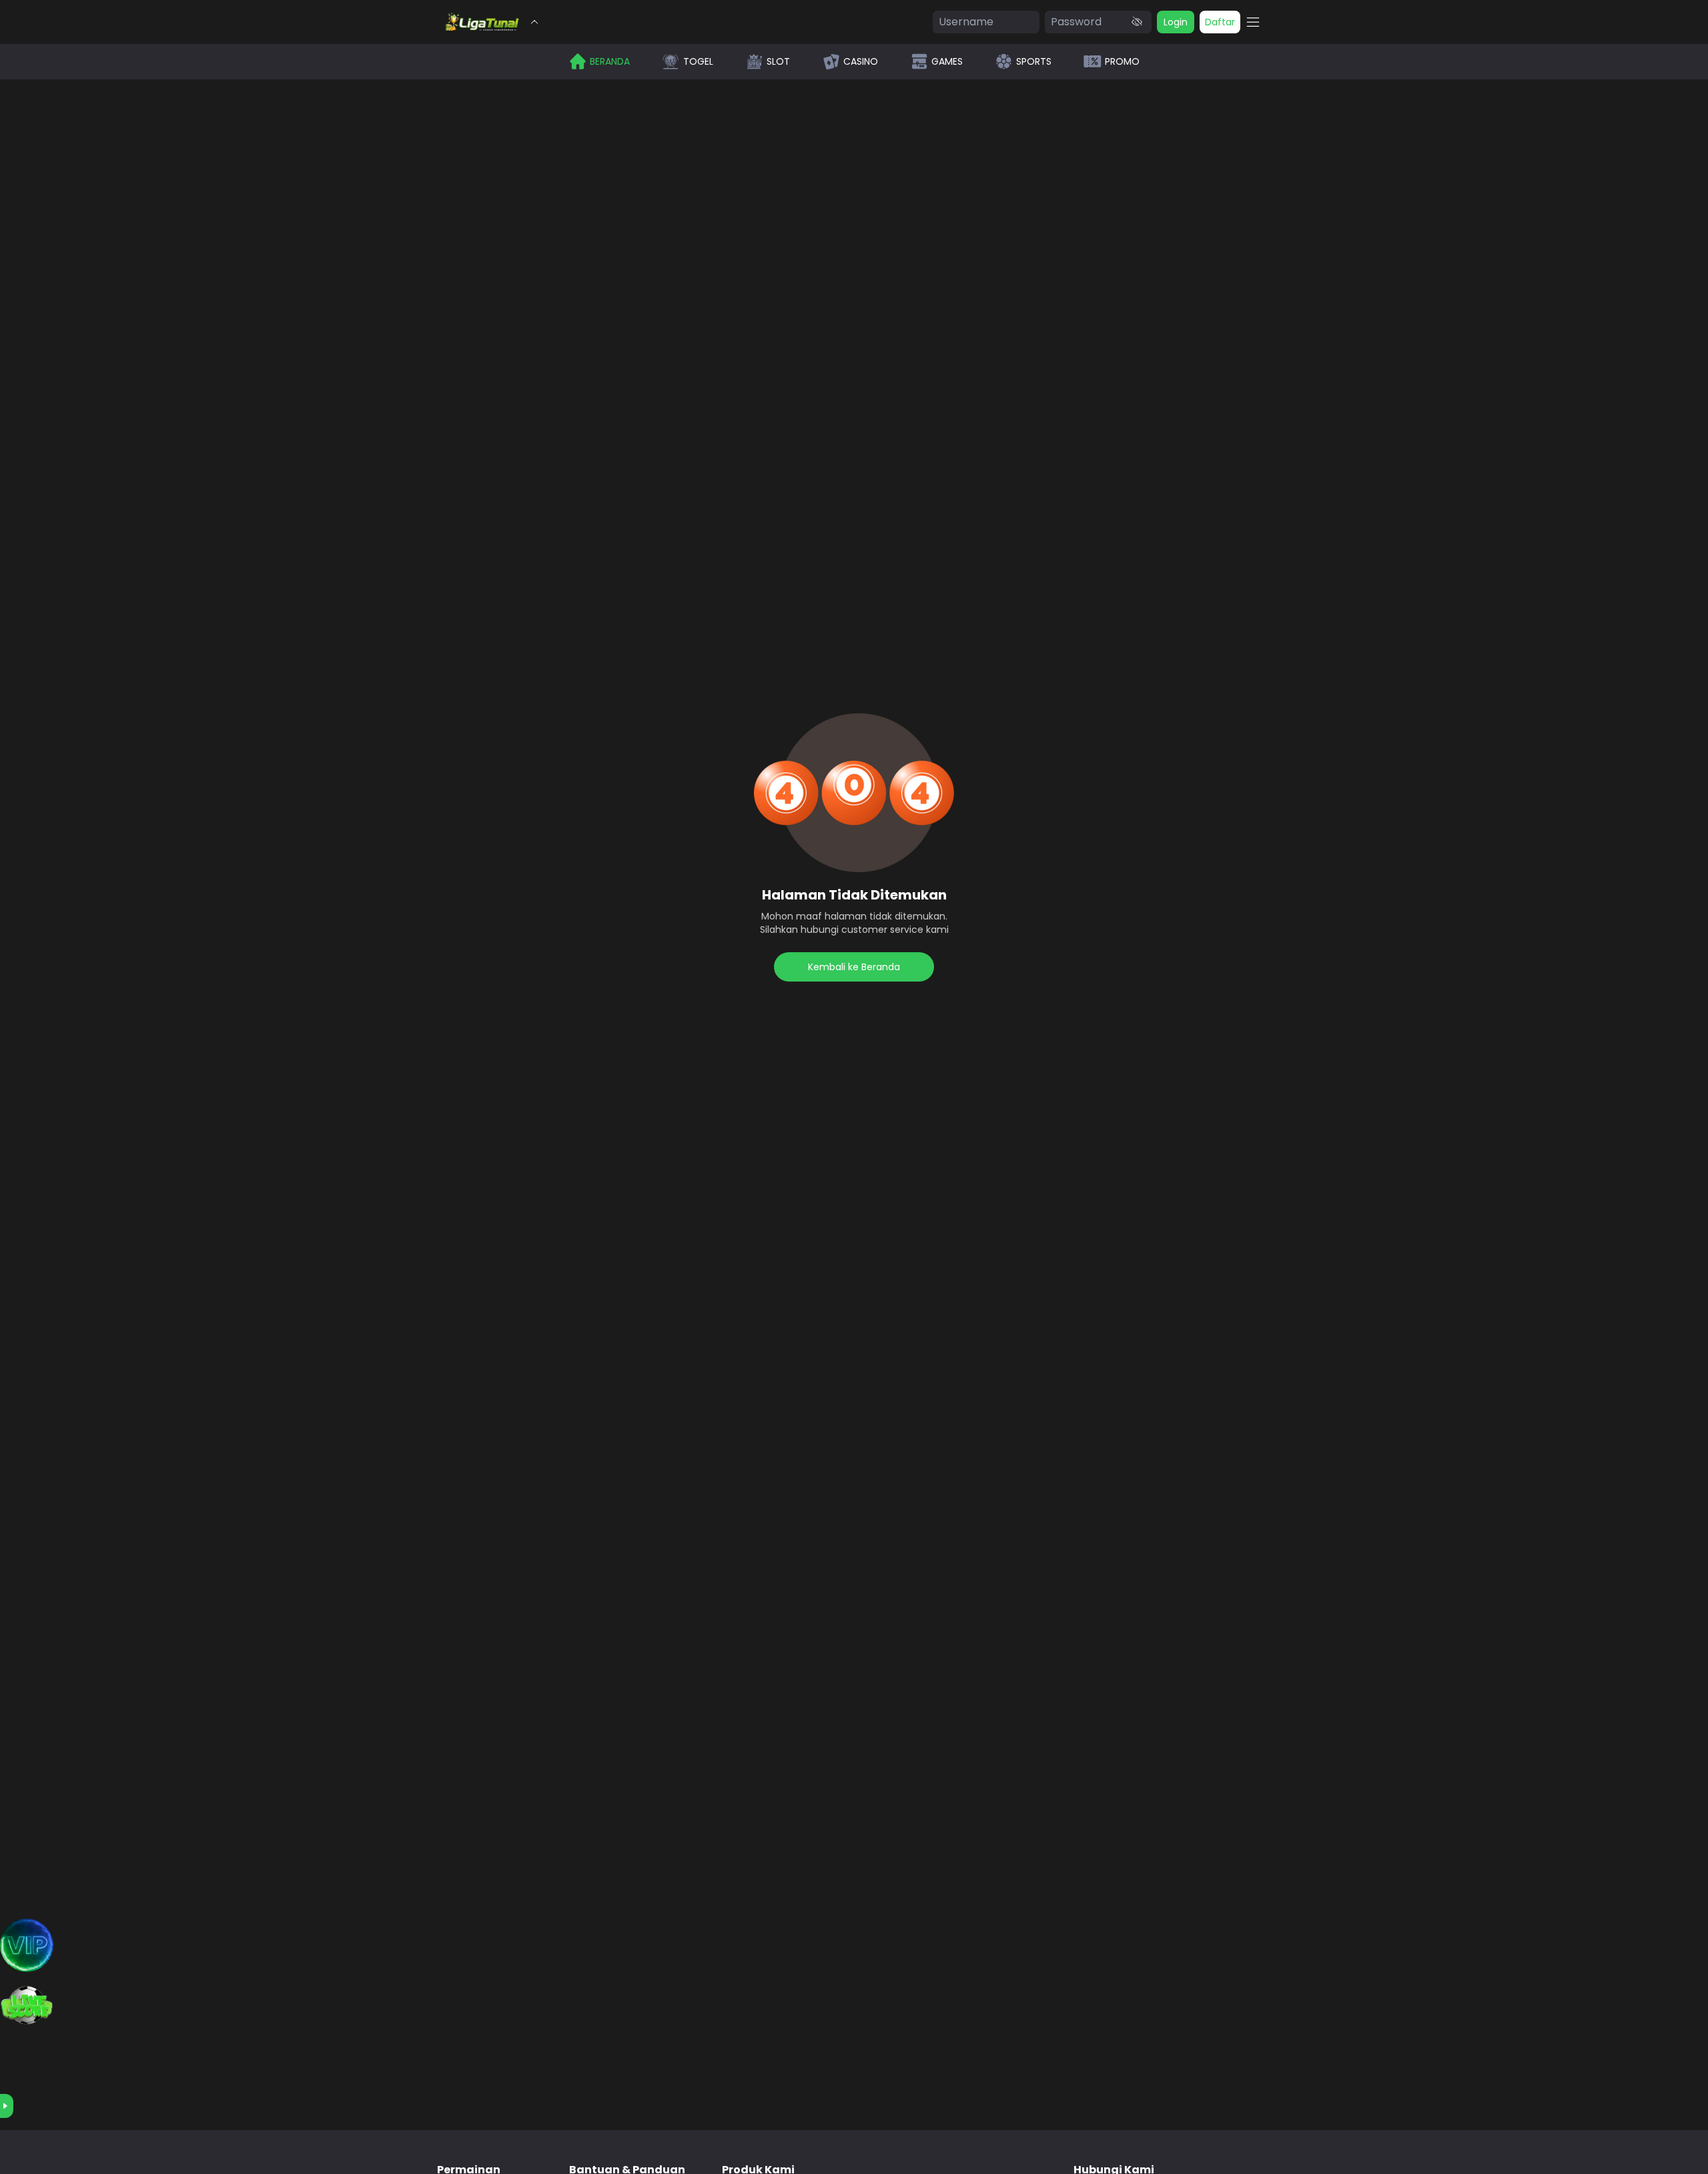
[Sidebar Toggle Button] (1253, 22)
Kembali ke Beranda (854, 967)
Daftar (1220, 22)
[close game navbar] (534, 22)
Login (1176, 22)
